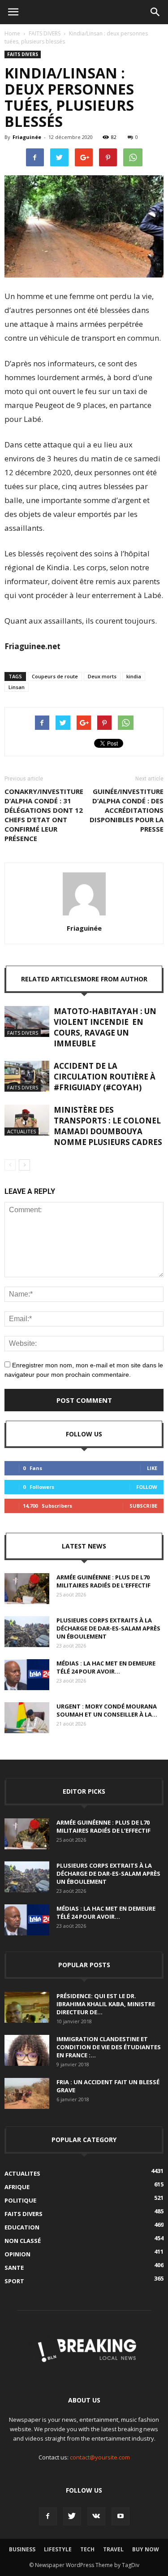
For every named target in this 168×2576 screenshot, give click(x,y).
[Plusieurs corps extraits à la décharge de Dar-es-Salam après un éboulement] (27, 1632)
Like (152, 1468)
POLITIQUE (20, 2200)
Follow (147, 1487)
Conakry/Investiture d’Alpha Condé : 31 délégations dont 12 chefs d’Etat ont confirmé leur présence (44, 815)
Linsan (17, 687)
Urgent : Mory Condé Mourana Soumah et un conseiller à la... (107, 1710)
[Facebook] (48, 2516)
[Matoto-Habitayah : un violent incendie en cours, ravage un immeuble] (27, 1021)
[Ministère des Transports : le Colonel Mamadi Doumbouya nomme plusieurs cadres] (27, 1120)
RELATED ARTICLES (51, 979)
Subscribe (143, 1506)
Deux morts (102, 676)
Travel (113, 2549)
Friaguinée (27, 137)
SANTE (14, 2268)
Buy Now (146, 2549)
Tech (87, 2549)
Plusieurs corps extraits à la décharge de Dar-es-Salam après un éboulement (108, 1628)
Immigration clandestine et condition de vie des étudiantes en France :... (109, 2047)
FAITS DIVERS (45, 33)
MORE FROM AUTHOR (114, 979)
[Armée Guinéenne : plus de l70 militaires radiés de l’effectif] (27, 1589)
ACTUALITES (22, 1131)
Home (12, 33)
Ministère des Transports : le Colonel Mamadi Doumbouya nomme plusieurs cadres (108, 1126)
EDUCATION (22, 2227)
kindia (134, 676)
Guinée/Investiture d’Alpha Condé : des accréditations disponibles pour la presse (127, 810)
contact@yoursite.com (100, 2457)
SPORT (14, 2281)
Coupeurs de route (55, 676)
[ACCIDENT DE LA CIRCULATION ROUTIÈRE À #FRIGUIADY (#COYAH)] (27, 1076)
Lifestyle (58, 2549)
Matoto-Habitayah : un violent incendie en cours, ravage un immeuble (105, 1027)
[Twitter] (72, 2516)
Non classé (23, 2241)
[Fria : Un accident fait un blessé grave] (27, 2093)
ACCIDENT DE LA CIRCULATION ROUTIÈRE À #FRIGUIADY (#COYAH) (105, 1077)
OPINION (17, 2254)
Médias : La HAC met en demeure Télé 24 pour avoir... (106, 1667)
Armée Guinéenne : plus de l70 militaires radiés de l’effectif (103, 1581)
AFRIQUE (17, 2187)
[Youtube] (121, 2516)
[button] (155, 12)
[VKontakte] (96, 2516)
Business (22, 2549)
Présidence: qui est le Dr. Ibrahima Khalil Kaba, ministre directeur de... (106, 2004)
